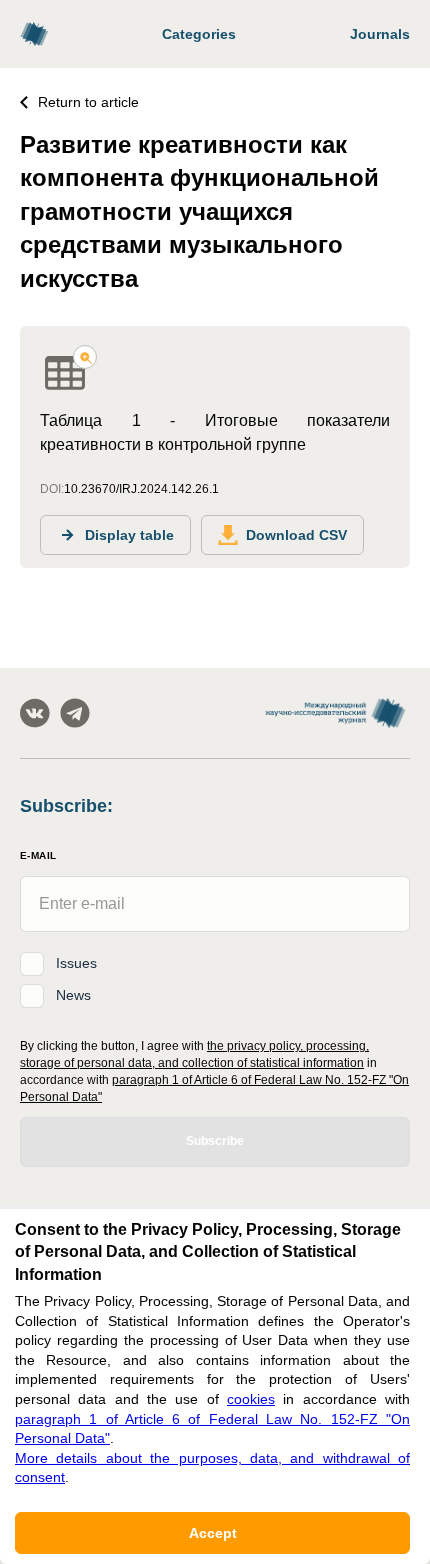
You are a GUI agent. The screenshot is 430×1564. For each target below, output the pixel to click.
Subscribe (215, 1141)
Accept (213, 1533)
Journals (380, 34)
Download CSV (296, 535)
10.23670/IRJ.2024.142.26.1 (141, 489)
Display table (129, 535)
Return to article (88, 102)
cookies (251, 1399)
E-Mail (38, 855)
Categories (199, 34)
